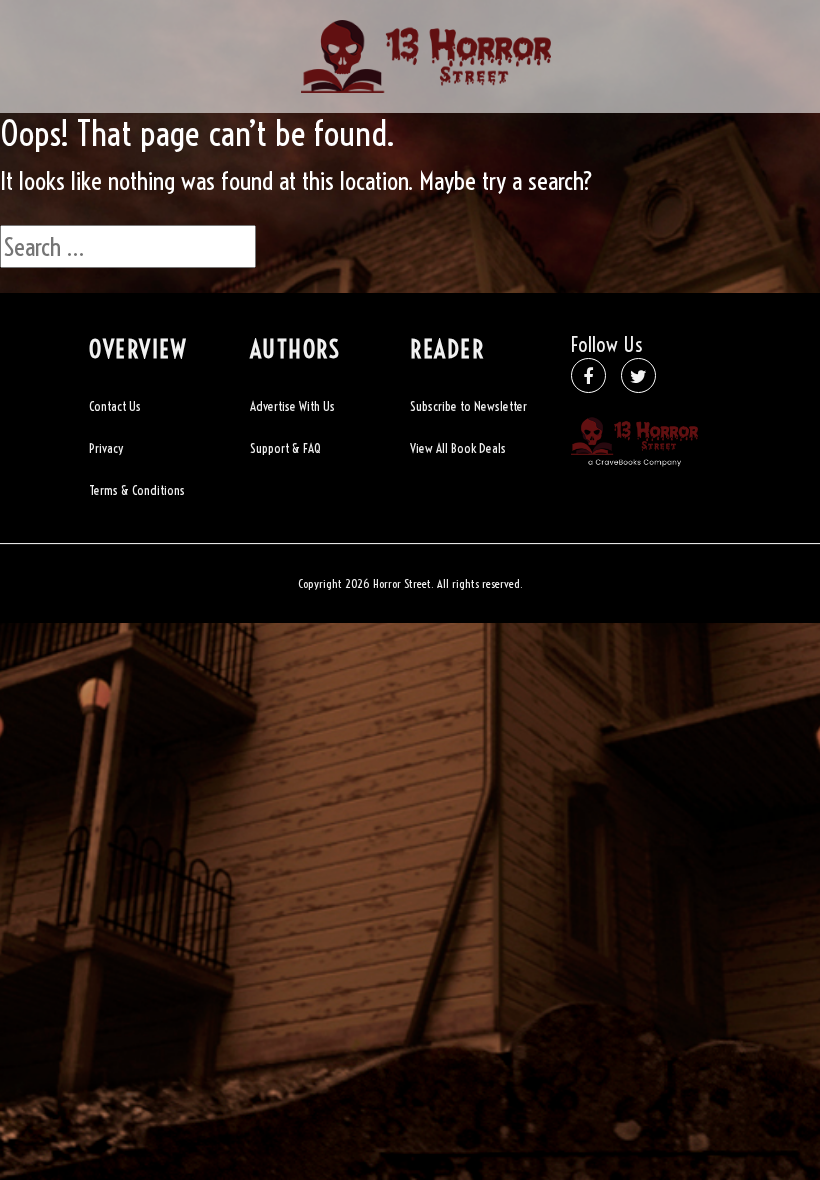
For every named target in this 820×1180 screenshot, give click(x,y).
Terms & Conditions (137, 490)
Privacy (106, 448)
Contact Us (115, 406)
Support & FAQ (285, 448)
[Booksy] (426, 53)
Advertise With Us (292, 406)
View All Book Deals (458, 448)
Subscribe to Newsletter (468, 406)
